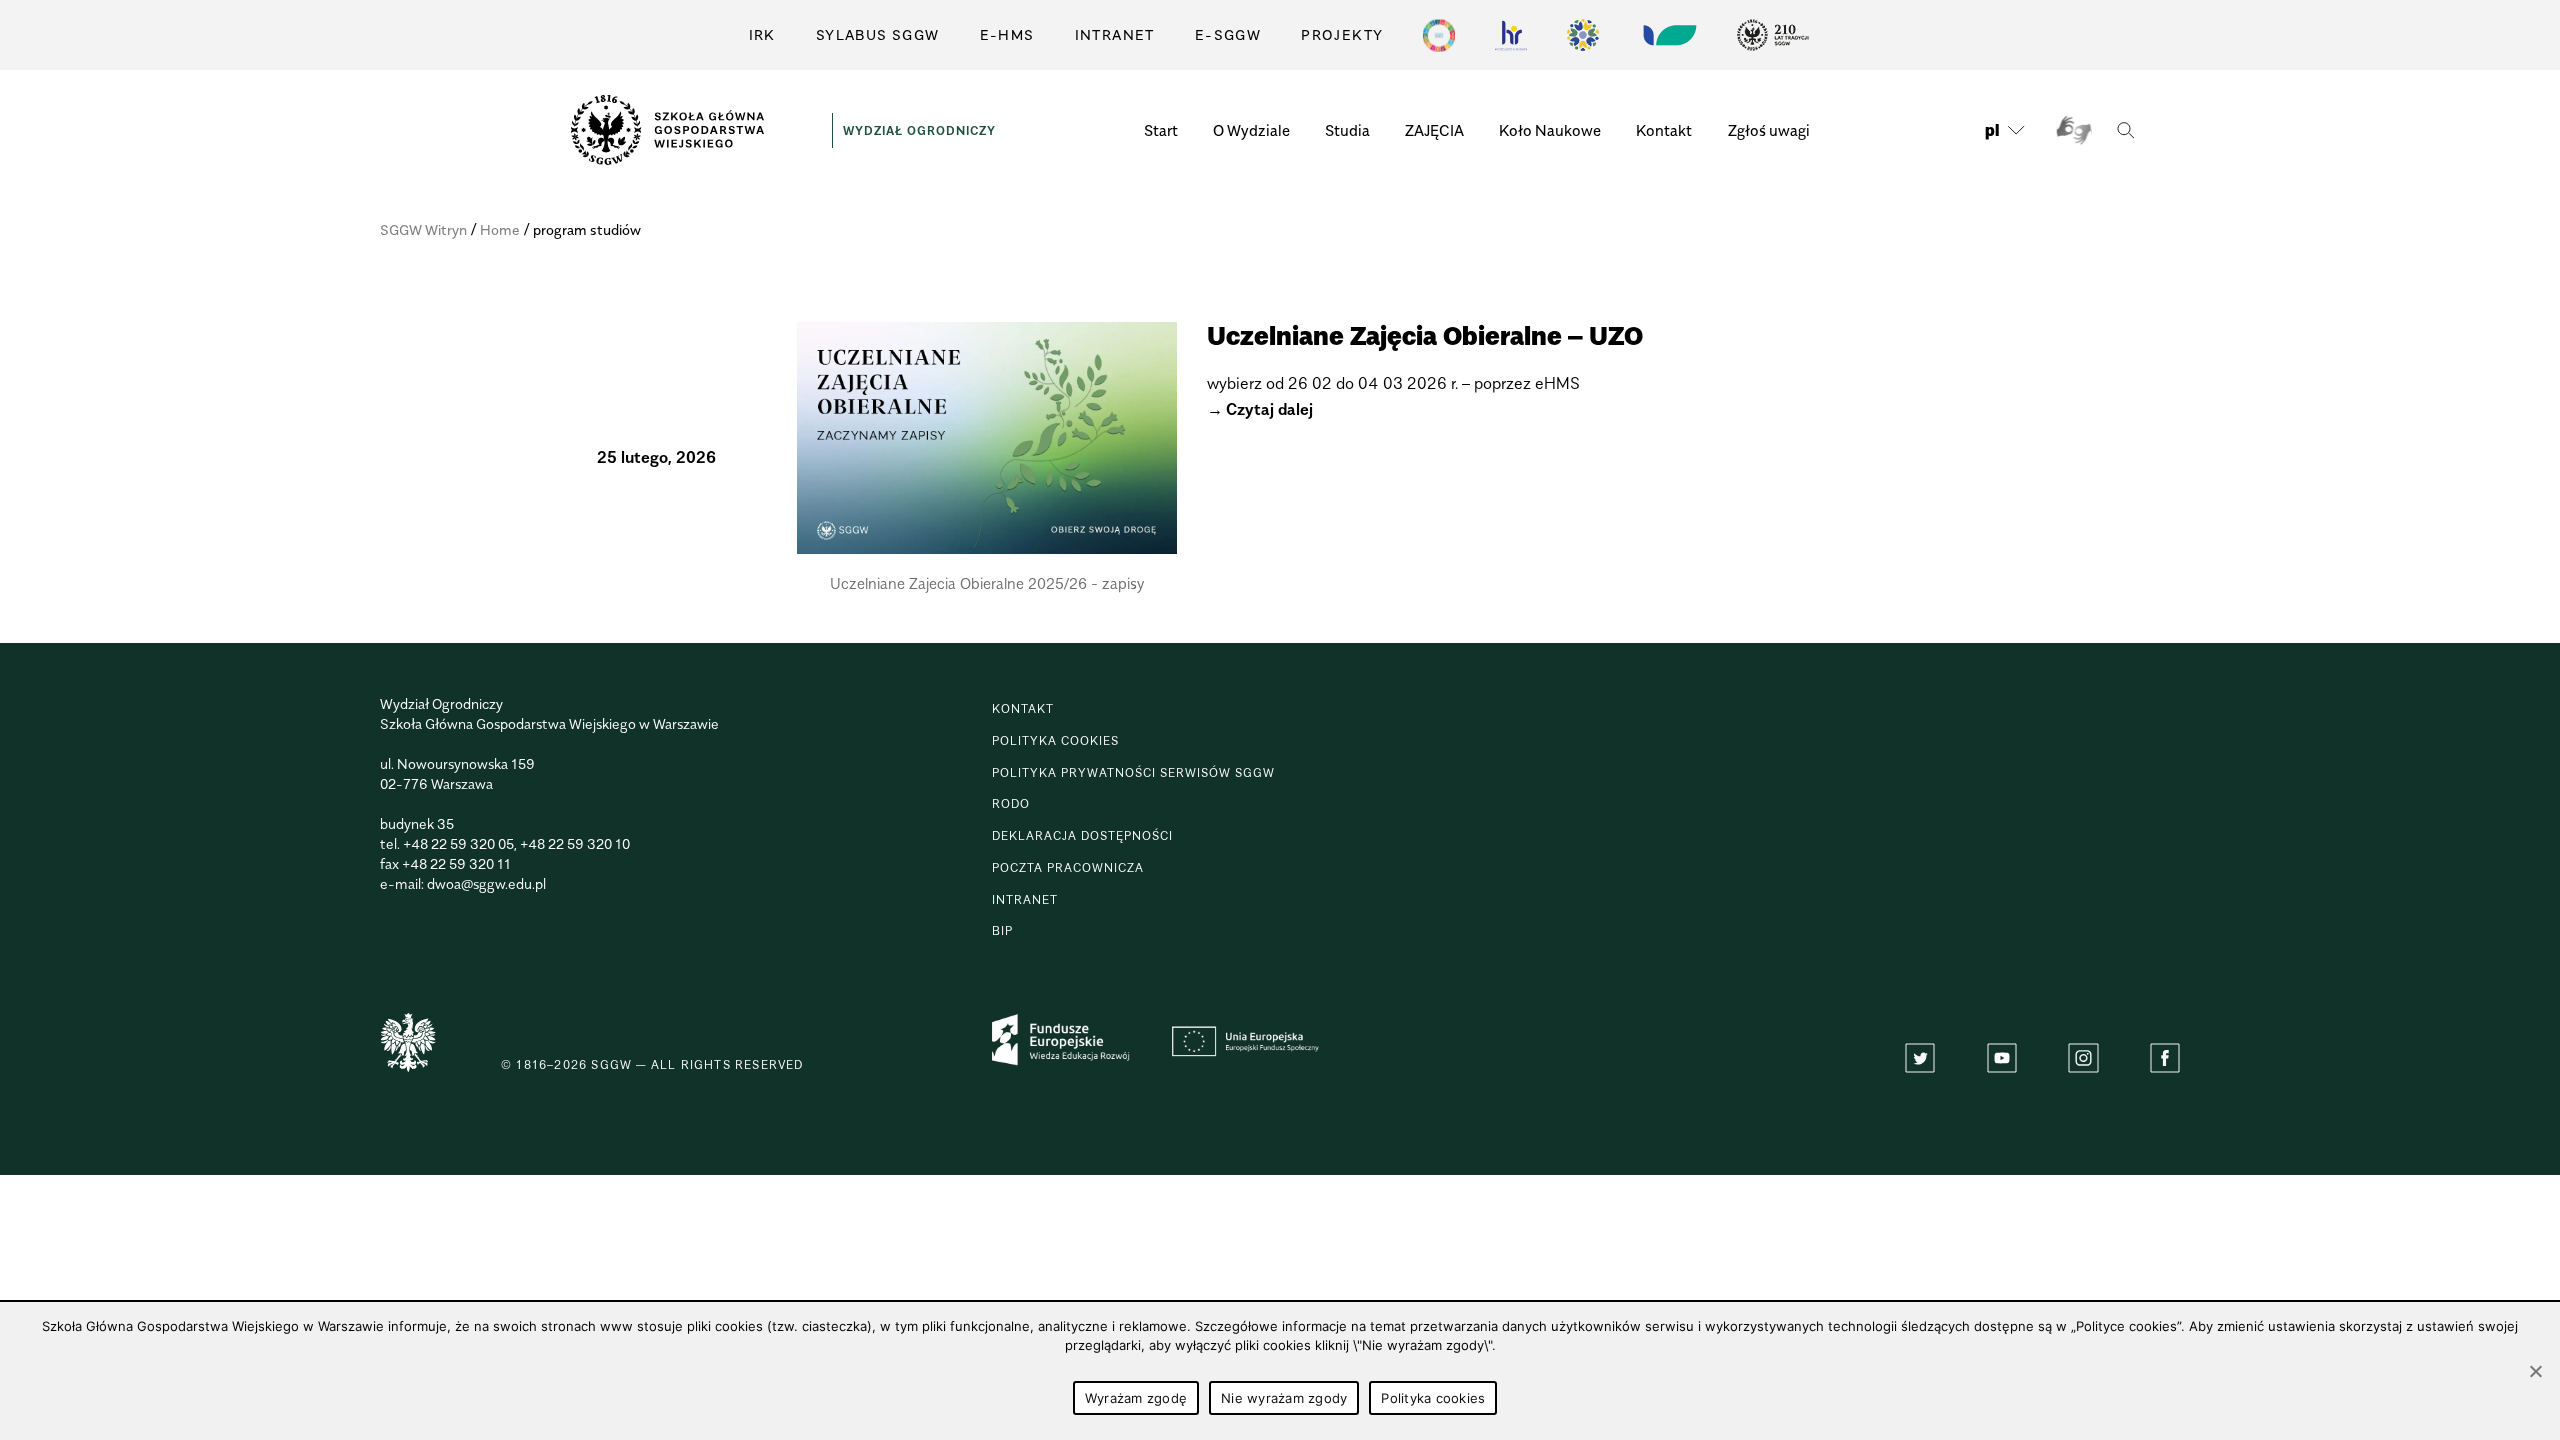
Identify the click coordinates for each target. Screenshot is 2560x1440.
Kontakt (1664, 130)
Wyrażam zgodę (1136, 1398)
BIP (1002, 930)
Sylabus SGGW (878, 34)
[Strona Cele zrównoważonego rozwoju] (1439, 35)
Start (1161, 130)
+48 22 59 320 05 (458, 843)
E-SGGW (1228, 34)
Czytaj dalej (1269, 409)
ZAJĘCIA (1434, 130)
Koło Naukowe (1550, 130)
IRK (762, 34)
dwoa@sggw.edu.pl (486, 883)
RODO (1011, 803)
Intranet (1115, 34)
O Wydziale (1251, 130)
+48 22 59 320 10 (575, 843)
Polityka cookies (1055, 740)
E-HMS (1007, 34)
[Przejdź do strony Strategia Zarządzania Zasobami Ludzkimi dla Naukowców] (1511, 35)
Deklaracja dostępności (1082, 835)
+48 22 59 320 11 (456, 863)
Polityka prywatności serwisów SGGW (1133, 772)
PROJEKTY (1342, 34)
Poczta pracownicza (1068, 867)
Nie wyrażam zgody (1284, 1398)
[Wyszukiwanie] (2125, 130)
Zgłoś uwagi (1769, 130)
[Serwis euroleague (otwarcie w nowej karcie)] (1583, 35)
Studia (1347, 130)
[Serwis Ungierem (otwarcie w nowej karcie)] (1668, 35)
